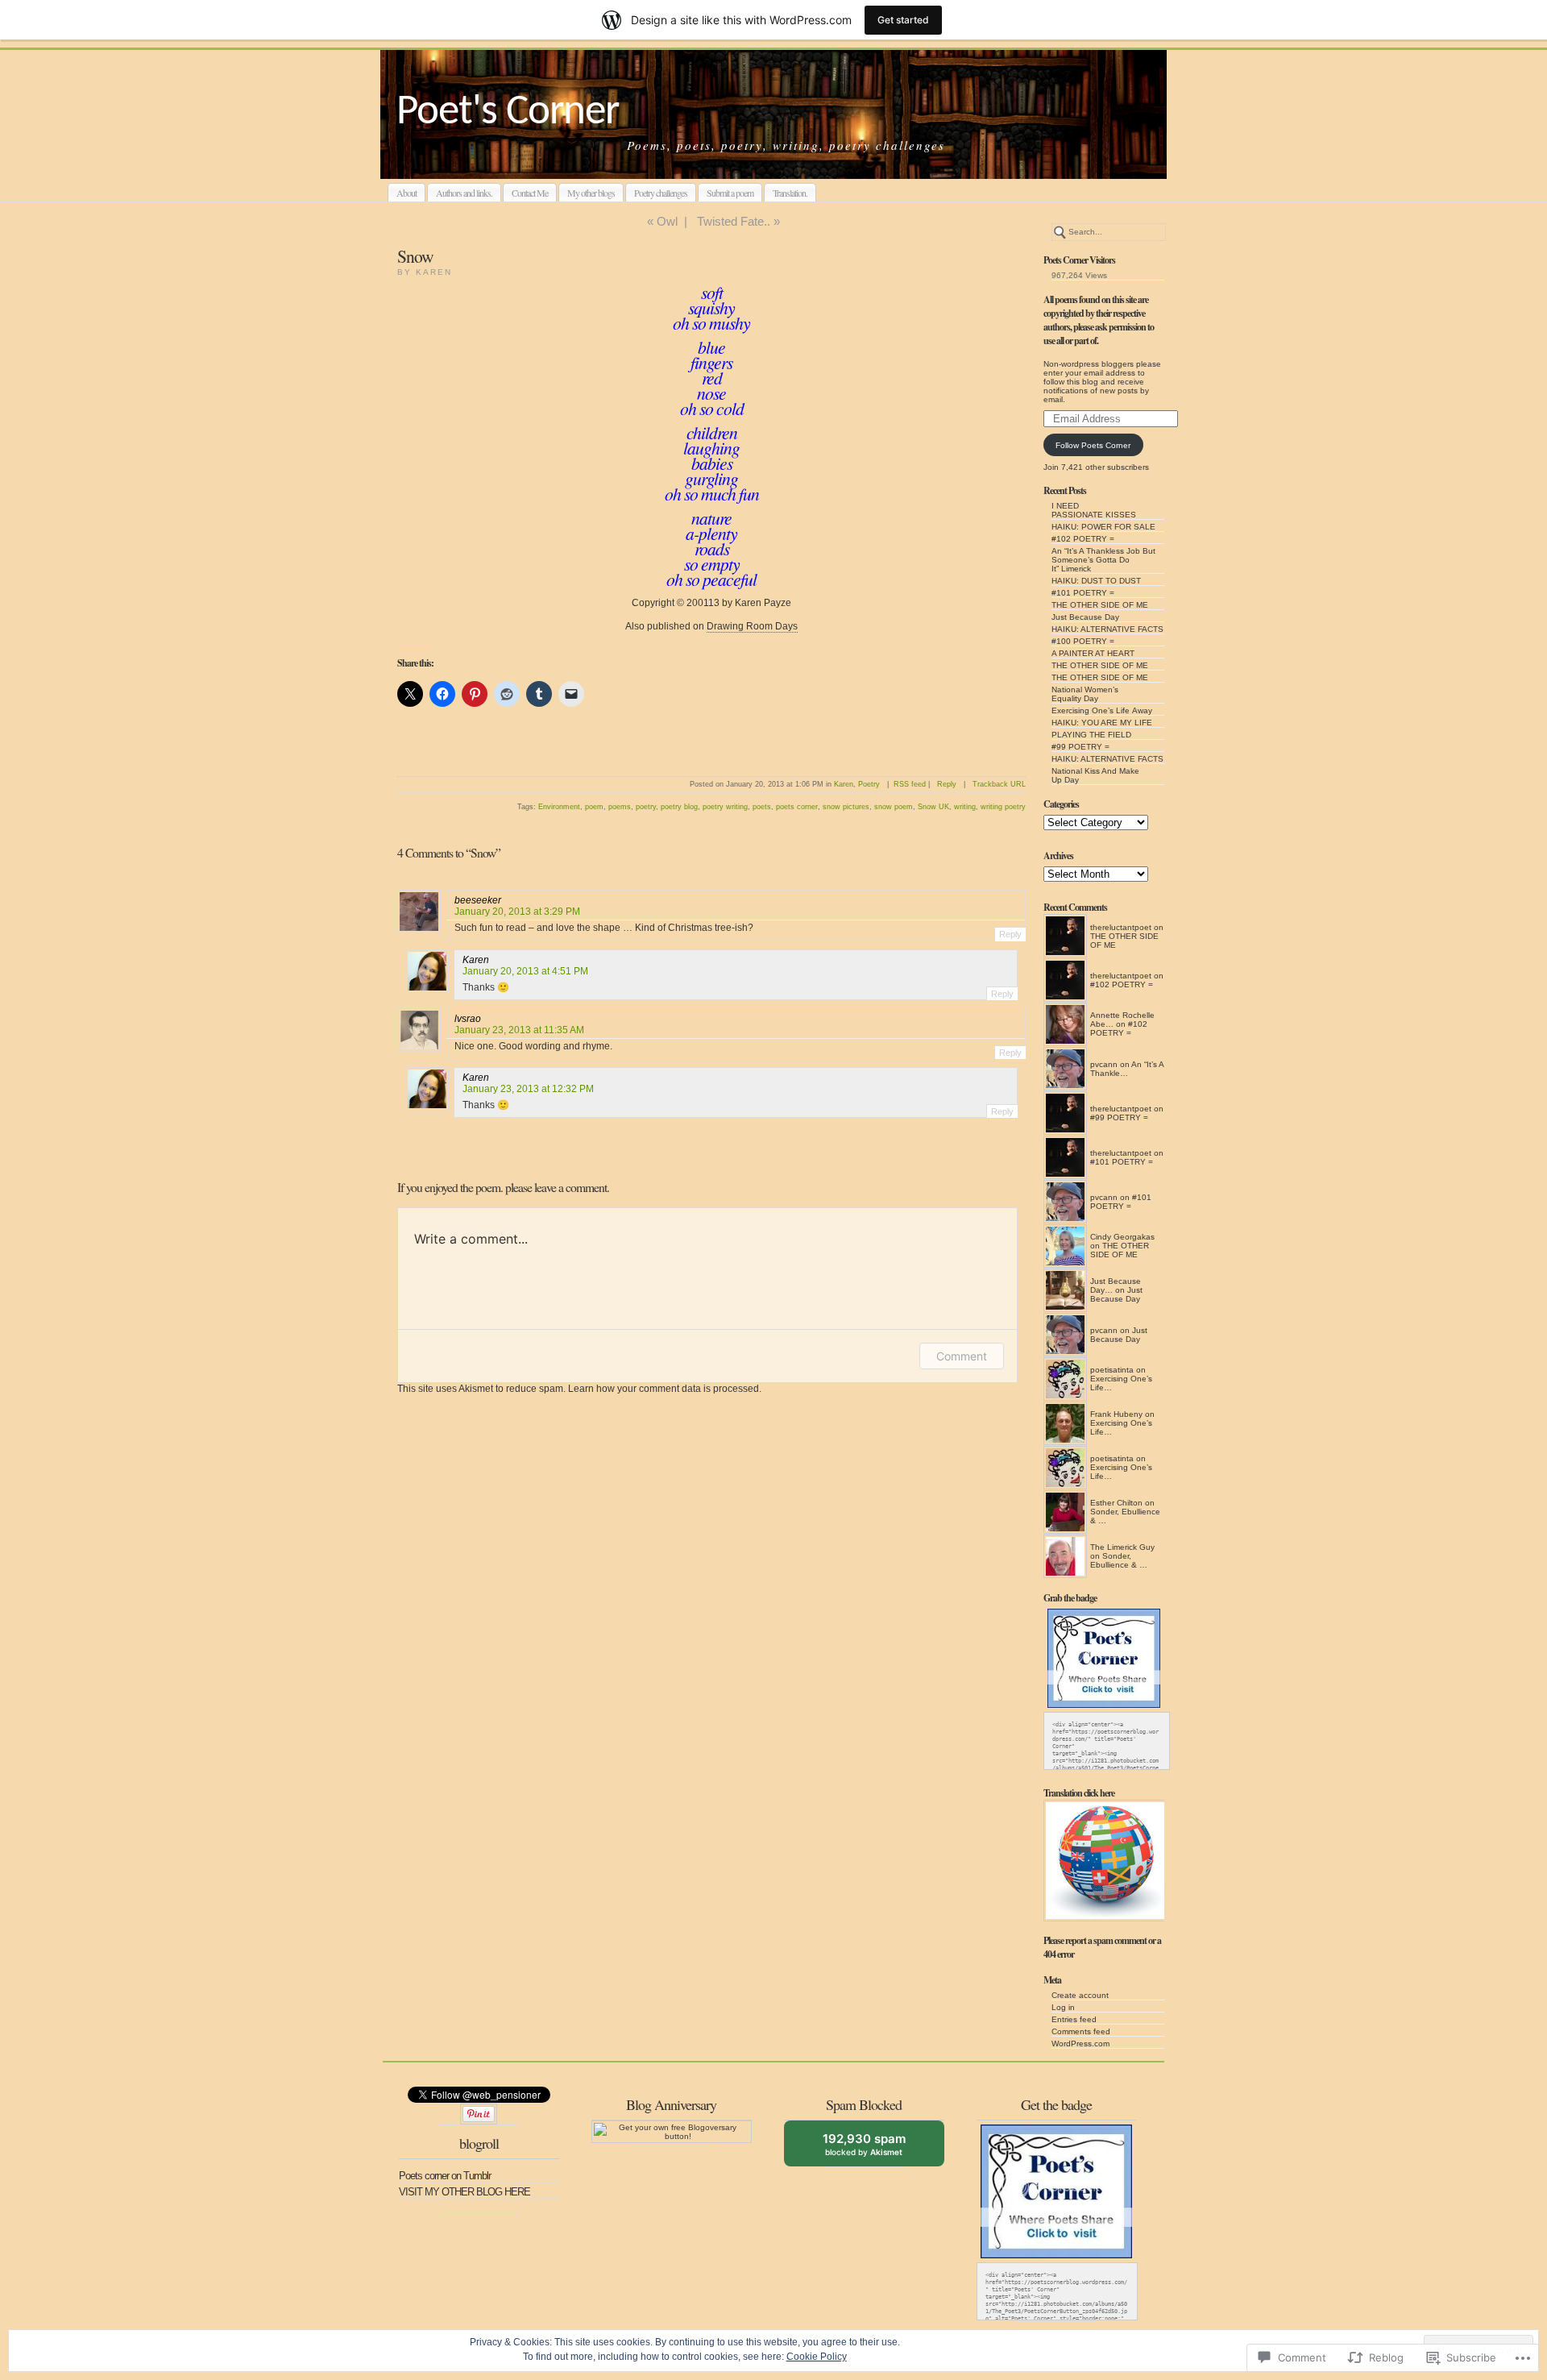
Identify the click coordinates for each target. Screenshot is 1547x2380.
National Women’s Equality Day (1085, 694)
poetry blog (679, 807)
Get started (903, 20)
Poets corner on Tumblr (445, 2176)
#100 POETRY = (1083, 641)
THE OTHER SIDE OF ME (1100, 605)
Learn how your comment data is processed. (665, 1389)
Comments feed (1081, 2031)
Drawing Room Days (752, 626)
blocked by (876, 2149)
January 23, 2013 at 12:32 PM (528, 1089)
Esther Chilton (1116, 1503)
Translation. (790, 193)
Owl (667, 221)
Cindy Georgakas (1122, 1237)
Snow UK (933, 807)
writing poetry (1003, 807)
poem (594, 807)
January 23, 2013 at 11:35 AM (519, 1030)
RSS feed (910, 784)
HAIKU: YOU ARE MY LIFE (1102, 723)
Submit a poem (730, 193)
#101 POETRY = (1083, 593)
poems (620, 807)
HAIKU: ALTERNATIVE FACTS (1107, 629)
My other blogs (591, 193)
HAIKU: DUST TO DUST (1096, 581)
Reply (947, 784)
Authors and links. (464, 193)
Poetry (869, 784)
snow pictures (846, 807)
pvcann (1104, 1064)
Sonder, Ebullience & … (1119, 1560)
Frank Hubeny (1116, 1414)
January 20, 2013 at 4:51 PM (525, 971)
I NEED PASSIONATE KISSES (1094, 510)
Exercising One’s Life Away (1102, 710)
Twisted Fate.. (734, 221)
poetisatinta (1112, 1370)
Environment (559, 807)
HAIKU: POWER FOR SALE (1103, 527)
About (406, 193)
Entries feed (1074, 2019)
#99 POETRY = (1080, 747)
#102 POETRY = (1083, 539)
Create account (1080, 1995)
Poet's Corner (508, 112)
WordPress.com (1080, 2044)
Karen (844, 784)
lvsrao (468, 1019)
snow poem (894, 807)
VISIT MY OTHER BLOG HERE (465, 2192)
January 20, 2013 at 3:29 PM (517, 912)
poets (762, 807)
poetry (646, 807)
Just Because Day (1085, 617)
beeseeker (478, 900)
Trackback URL (999, 784)
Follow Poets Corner (1093, 445)
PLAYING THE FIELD (1091, 735)
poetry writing (725, 807)
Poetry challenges (661, 193)
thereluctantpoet (1121, 927)
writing (965, 807)
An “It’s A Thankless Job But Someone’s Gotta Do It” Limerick (1103, 560)
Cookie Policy (817, 2357)
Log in (1063, 2007)
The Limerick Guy (1122, 1547)
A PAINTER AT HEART (1093, 653)
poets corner (797, 807)
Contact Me (530, 193)
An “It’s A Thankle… (1127, 1069)
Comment (962, 1356)
